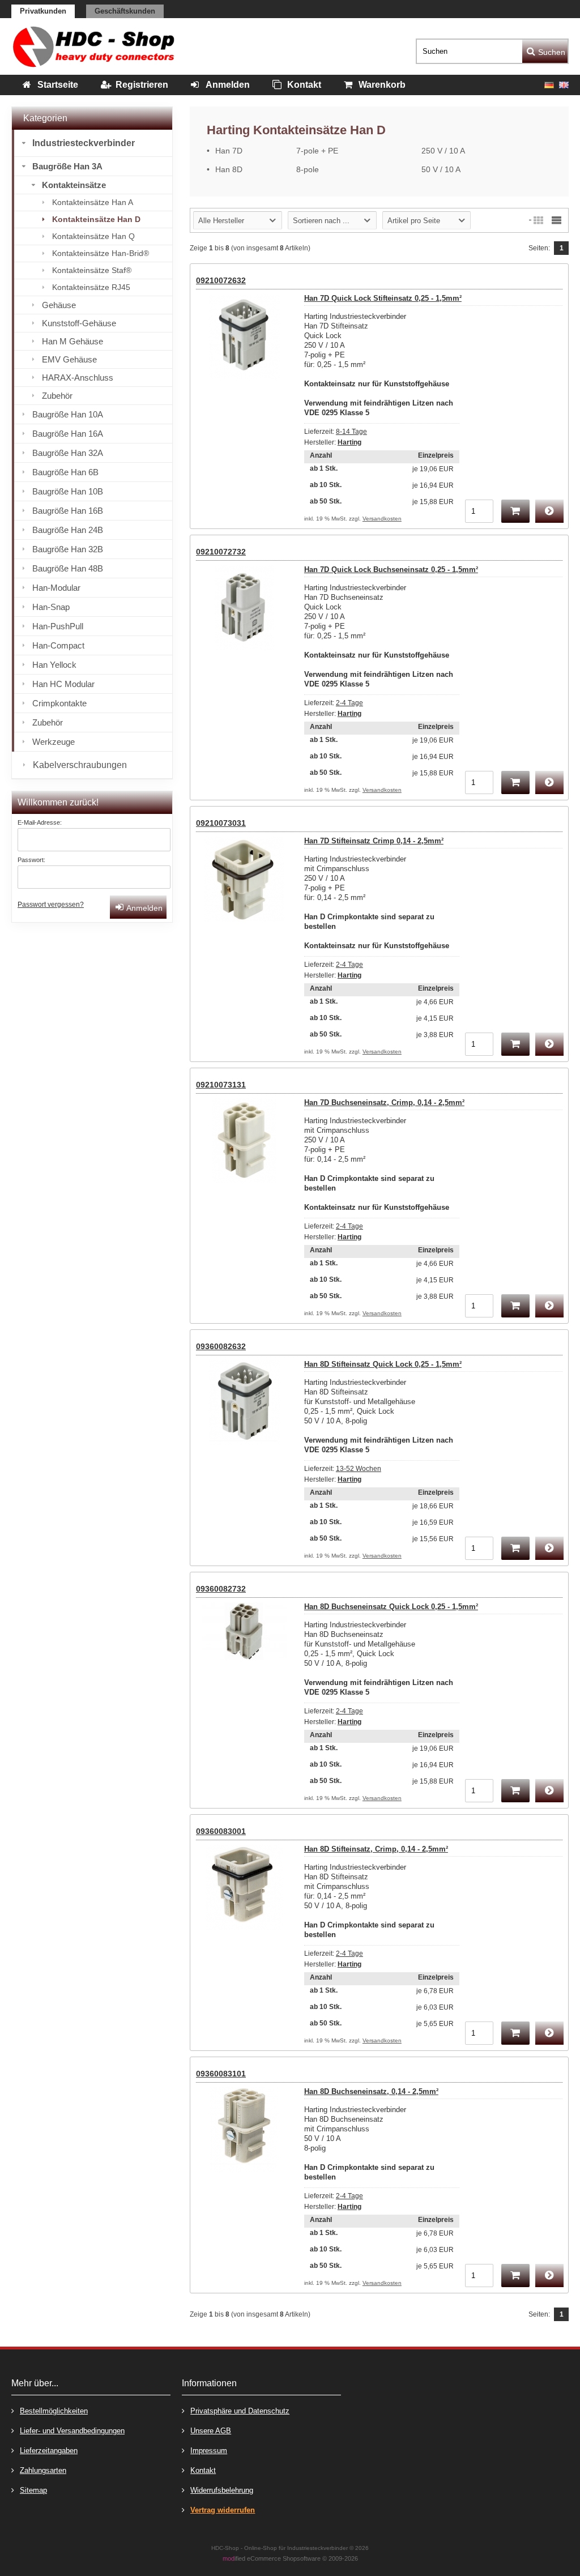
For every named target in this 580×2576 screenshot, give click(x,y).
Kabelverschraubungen (80, 765)
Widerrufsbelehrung (222, 2490)
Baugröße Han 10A (68, 414)
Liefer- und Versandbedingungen (72, 2431)
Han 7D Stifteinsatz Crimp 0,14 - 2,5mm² (374, 841)
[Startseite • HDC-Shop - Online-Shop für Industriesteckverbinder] (93, 46)
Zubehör (57, 396)
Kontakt (203, 2470)
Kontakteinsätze (74, 185)
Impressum (209, 2451)
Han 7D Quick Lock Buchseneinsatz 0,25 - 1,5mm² (391, 570)
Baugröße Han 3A (67, 166)
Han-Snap (51, 607)
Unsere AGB (211, 2431)
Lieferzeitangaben (49, 2451)
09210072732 (221, 552)
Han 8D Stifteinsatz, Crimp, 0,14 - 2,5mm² (376, 1849)
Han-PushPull (58, 626)
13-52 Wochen (359, 1469)
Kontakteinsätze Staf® (92, 270)
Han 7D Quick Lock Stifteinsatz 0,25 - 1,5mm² (383, 298)
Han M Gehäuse (72, 341)
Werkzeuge (54, 742)
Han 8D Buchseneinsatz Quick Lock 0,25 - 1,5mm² (391, 1607)
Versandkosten (382, 519)
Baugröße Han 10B (68, 491)
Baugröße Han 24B (68, 530)
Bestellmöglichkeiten (54, 2411)
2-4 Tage (349, 703)
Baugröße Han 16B (68, 511)
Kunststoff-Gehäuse (79, 323)
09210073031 (221, 823)
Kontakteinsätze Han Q (93, 236)
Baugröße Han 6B (65, 472)
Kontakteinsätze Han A (93, 202)
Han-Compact (58, 645)
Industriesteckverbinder (84, 143)
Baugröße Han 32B (68, 549)
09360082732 (221, 1589)
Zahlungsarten (43, 2470)
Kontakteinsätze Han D (96, 219)
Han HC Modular (63, 684)
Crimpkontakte (59, 703)
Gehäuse (59, 305)
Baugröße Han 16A (68, 434)
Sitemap (33, 2490)
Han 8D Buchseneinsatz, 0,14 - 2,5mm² (371, 2091)
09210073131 (221, 1085)
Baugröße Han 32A (68, 453)
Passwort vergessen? (51, 905)
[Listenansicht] (556, 220)
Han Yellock (54, 665)
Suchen (545, 51)
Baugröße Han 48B (68, 568)
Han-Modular (56, 588)
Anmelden (138, 907)
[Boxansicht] (538, 220)
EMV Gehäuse (69, 359)
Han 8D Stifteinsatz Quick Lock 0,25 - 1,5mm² (383, 1364)
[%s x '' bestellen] (515, 511)
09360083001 (221, 1831)
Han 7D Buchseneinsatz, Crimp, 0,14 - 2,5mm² (384, 1103)
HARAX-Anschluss (78, 378)
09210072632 (221, 280)
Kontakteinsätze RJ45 (91, 287)
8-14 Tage (351, 432)
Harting (349, 442)
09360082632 (221, 1346)
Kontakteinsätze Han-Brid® (101, 253)
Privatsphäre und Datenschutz (240, 2411)
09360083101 (221, 2074)
